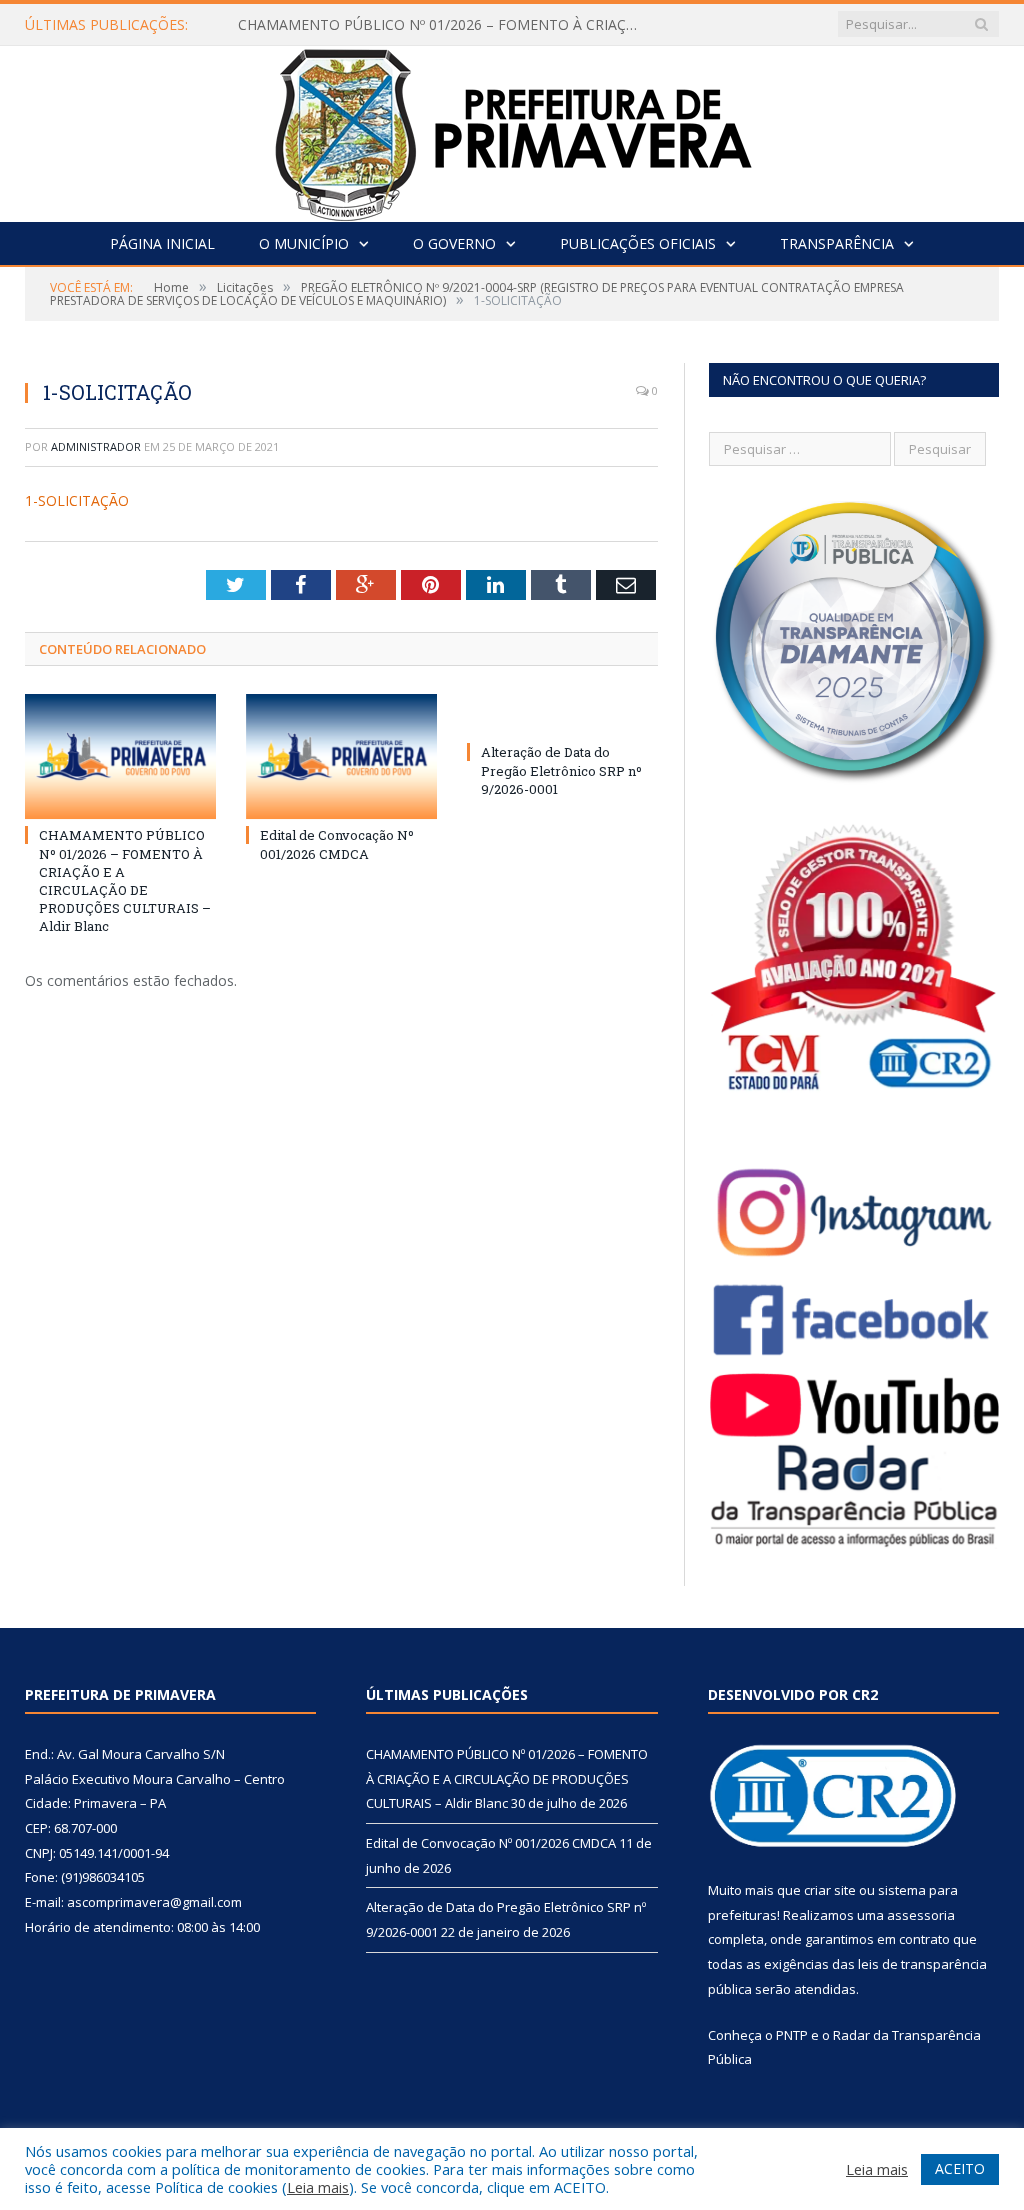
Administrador (96, 446)
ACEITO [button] (960, 2168)
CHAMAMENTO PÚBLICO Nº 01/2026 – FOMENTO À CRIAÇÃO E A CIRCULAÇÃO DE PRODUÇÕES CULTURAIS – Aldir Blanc (443, 25)
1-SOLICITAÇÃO (77, 500)
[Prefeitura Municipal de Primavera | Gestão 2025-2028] (512, 129)
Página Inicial (162, 243)
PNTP (792, 2035)
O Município (304, 243)
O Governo (454, 243)
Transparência (837, 243)
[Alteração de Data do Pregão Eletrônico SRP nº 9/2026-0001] (562, 715)
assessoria (921, 1915)
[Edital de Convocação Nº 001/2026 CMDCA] (341, 756)
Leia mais (318, 2187)
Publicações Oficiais (638, 243)
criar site (830, 1890)
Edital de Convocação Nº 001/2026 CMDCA (337, 844)
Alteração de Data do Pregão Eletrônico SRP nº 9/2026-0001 (561, 770)
